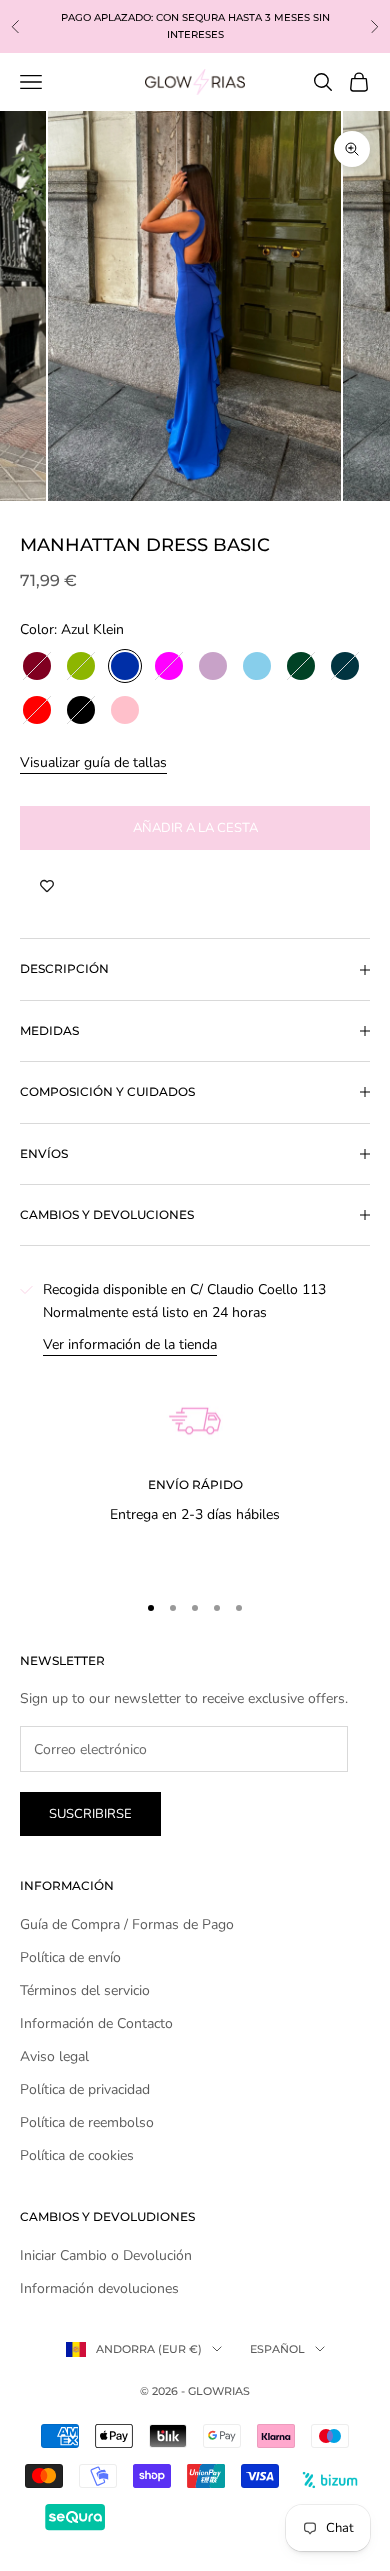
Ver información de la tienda (130, 1344)
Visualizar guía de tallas (93, 762)
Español (277, 2349)
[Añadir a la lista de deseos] (47, 886)
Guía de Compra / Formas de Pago (127, 1924)
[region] (195, 1464)
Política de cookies (77, 2155)
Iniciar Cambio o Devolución (106, 2255)
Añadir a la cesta (195, 828)
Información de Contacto (96, 2023)
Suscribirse (90, 1814)
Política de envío (70, 1957)
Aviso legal (54, 2056)
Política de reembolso (87, 2122)
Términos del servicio (85, 1990)
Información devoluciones (99, 2288)
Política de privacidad (85, 2089)
